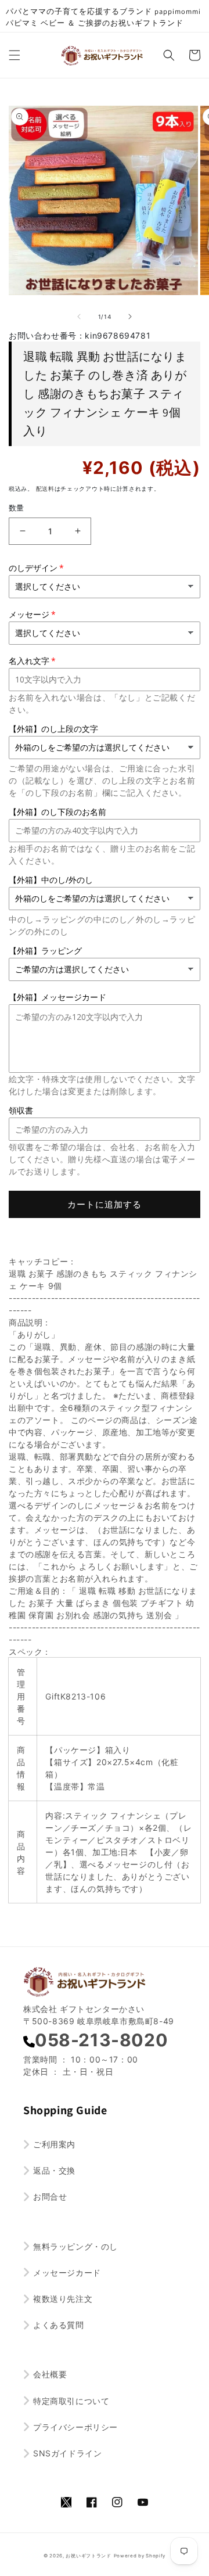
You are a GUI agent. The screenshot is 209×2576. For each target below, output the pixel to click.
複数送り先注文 (63, 2299)
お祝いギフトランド (88, 2556)
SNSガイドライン (67, 2453)
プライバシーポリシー (75, 2427)
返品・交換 (54, 2170)
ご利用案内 (54, 2144)
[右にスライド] (130, 317)
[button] (15, 55)
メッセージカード (67, 2273)
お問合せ (50, 2196)
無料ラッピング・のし (75, 2246)
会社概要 (50, 2374)
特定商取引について (71, 2401)
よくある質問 (59, 2325)
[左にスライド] (79, 317)
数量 (17, 508)
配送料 (45, 488)
